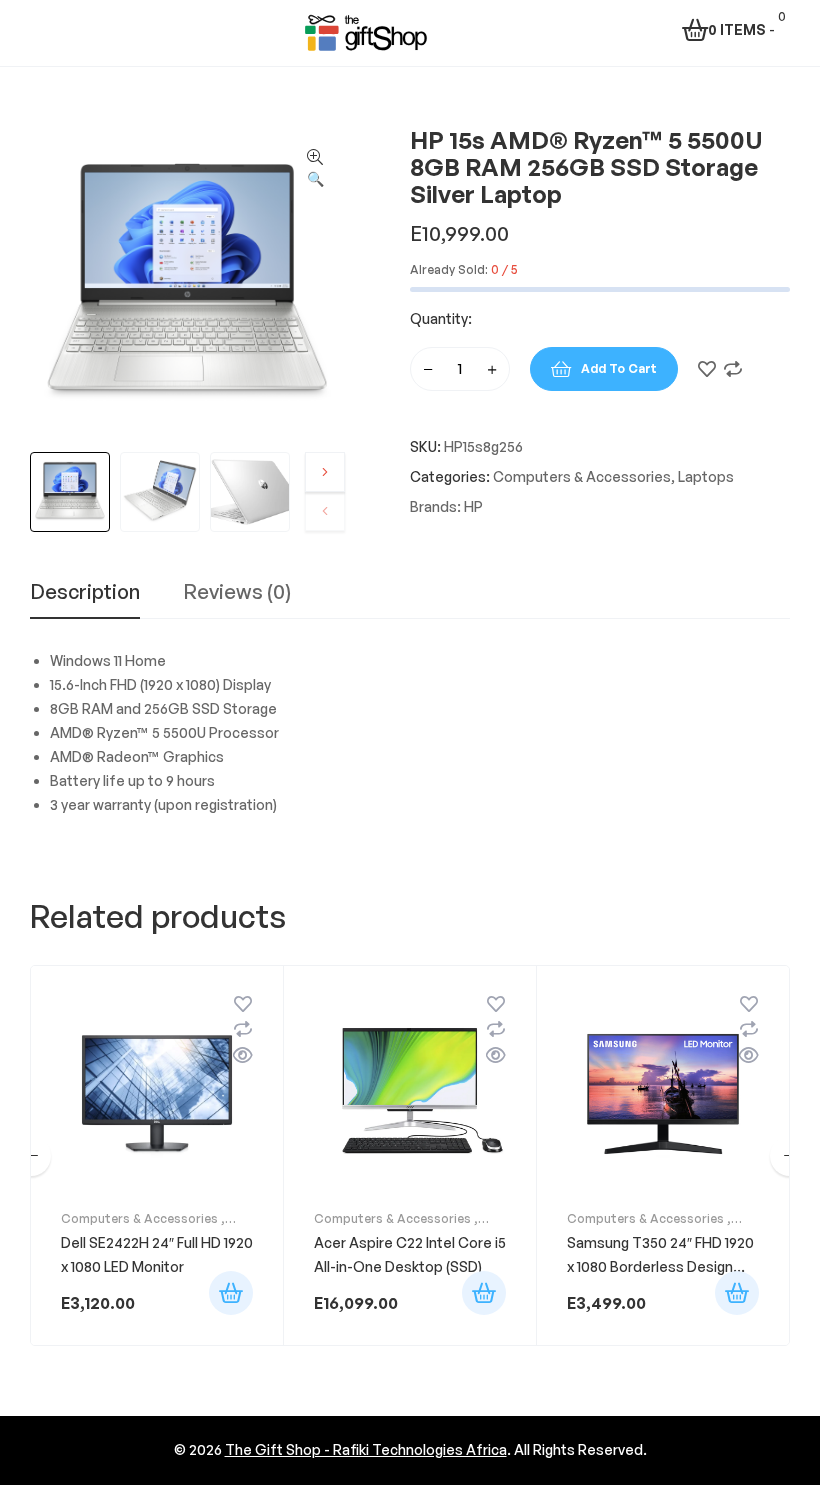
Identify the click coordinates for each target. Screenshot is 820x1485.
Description (85, 593)
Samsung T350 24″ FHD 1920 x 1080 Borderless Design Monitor (660, 1266)
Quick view (243, 1055)
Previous (325, 511)
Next (325, 472)
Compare (733, 369)
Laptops (706, 476)
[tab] (85, 600)
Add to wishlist (707, 369)
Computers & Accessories (582, 476)
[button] (315, 169)
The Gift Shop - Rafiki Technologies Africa (366, 1449)
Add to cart (619, 368)
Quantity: (441, 318)
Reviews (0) (237, 593)
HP (473, 506)
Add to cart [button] (231, 1293)
